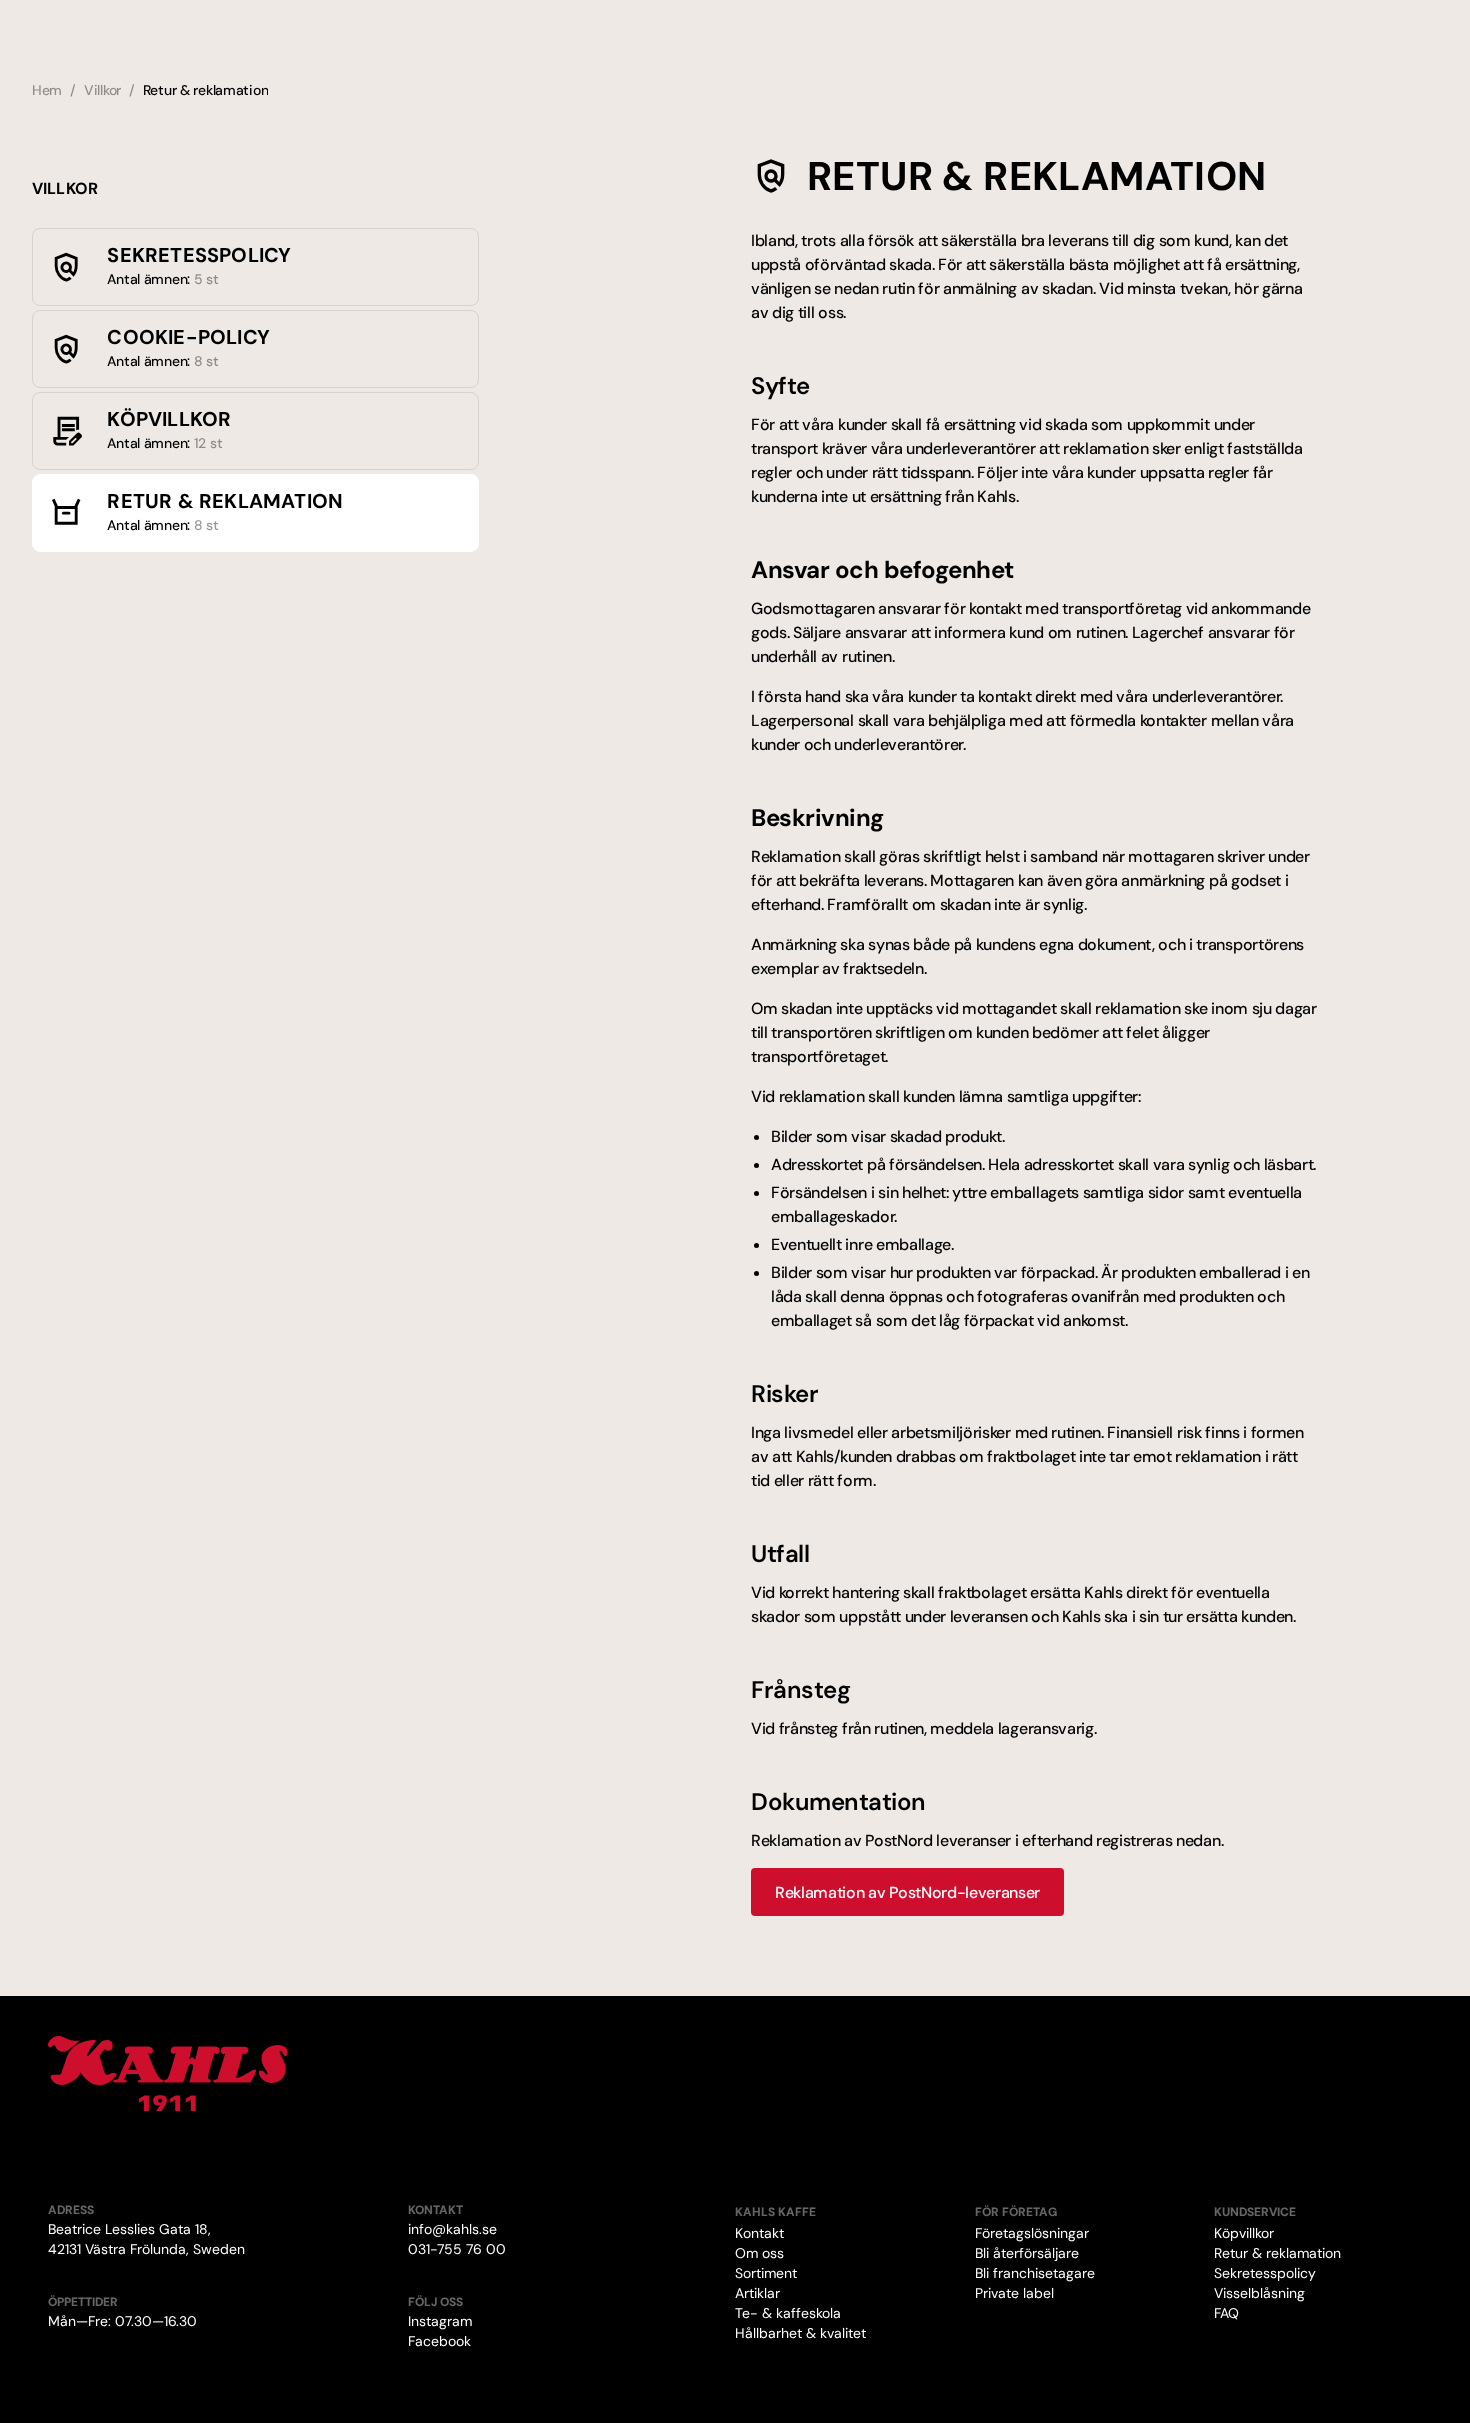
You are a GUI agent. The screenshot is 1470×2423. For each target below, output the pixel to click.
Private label (1014, 2293)
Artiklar (757, 2293)
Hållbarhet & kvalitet (800, 2333)
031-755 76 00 (457, 2249)
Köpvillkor (1244, 2233)
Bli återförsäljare (1027, 2253)
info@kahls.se (452, 2229)
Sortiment (766, 2273)
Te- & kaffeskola (788, 2313)
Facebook (439, 2341)
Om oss (759, 2253)
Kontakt (759, 2233)
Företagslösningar (1032, 2233)
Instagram (440, 2321)
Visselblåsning (1259, 2293)
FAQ (1226, 2313)
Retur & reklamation (1277, 2253)
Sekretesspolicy (1265, 2273)
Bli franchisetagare (1035, 2273)
